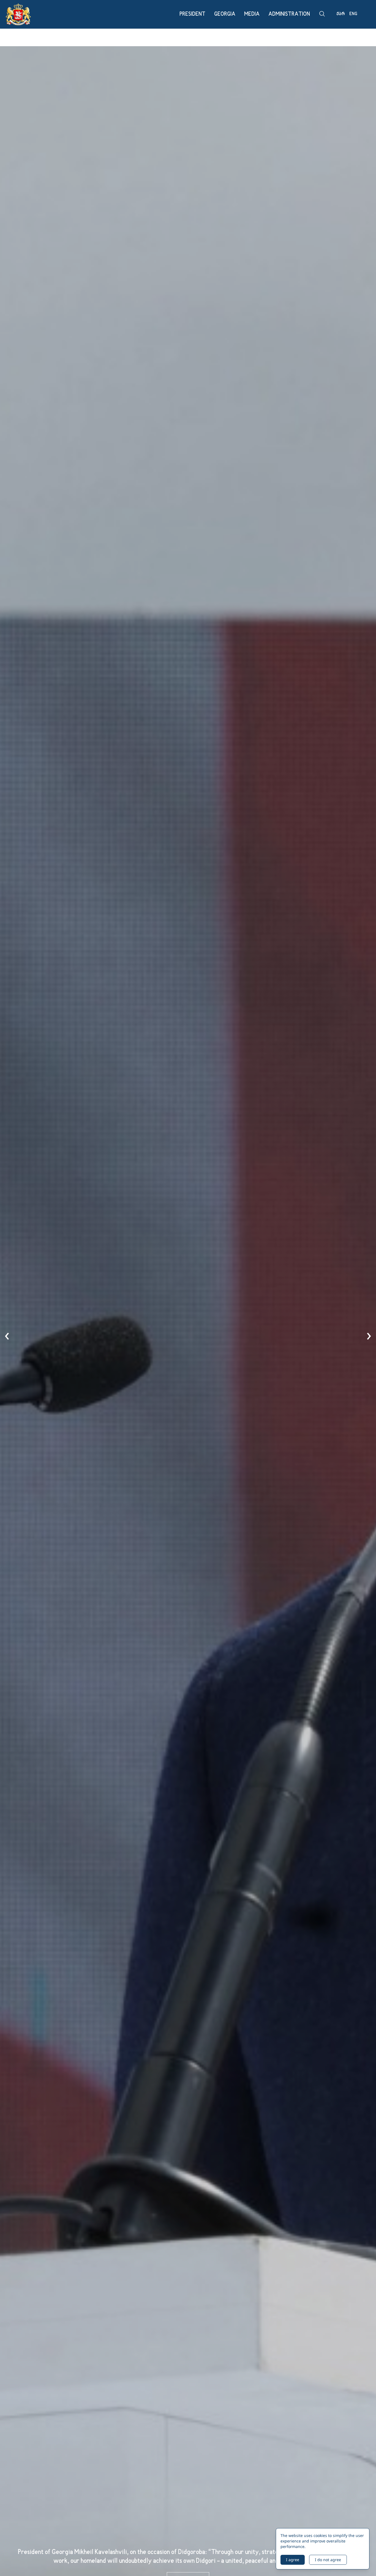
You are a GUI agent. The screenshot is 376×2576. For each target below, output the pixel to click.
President (192, 14)
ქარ (341, 14)
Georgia (225, 14)
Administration (289, 14)
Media (252, 14)
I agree (293, 2560)
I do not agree (328, 2560)
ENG (353, 14)
